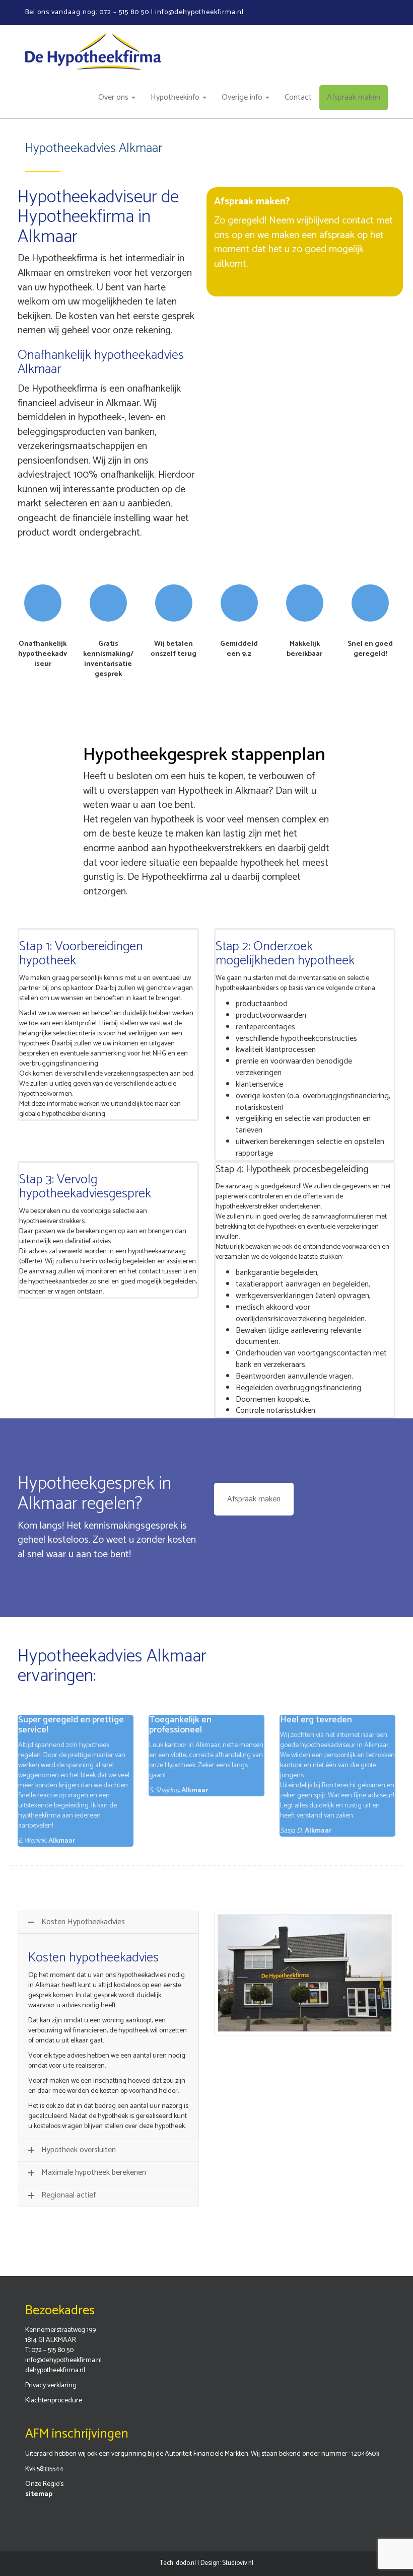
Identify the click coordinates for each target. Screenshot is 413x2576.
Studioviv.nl (238, 2563)
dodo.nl (186, 2563)
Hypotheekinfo (176, 97)
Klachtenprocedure (54, 2401)
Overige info (243, 97)
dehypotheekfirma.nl (55, 2370)
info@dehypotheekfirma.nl (63, 2360)
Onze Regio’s (44, 2484)
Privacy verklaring (51, 2385)
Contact (298, 97)
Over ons (114, 97)
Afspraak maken (354, 97)
